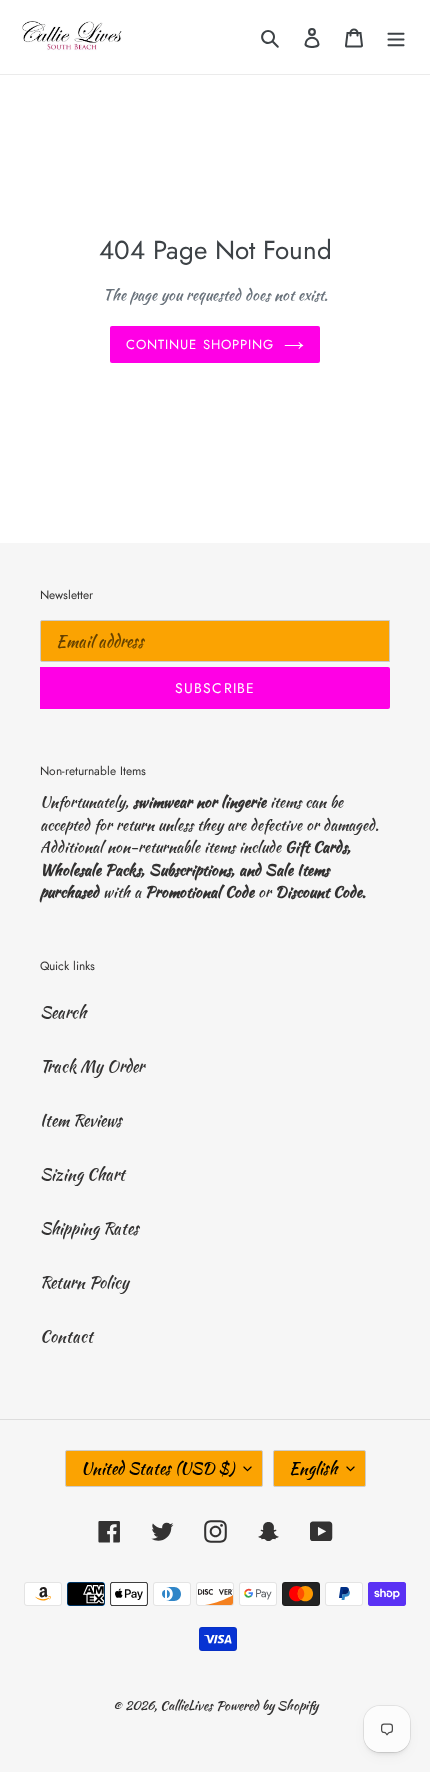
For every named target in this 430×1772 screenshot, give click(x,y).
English (313, 1468)
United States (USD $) (157, 1468)
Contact (66, 1336)
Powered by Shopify (267, 1705)
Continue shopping (200, 344)
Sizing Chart (82, 1174)
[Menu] (396, 37)
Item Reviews (81, 1120)
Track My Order (92, 1066)
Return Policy (84, 1282)
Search (63, 1012)
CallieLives (188, 1705)
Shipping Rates (89, 1228)
